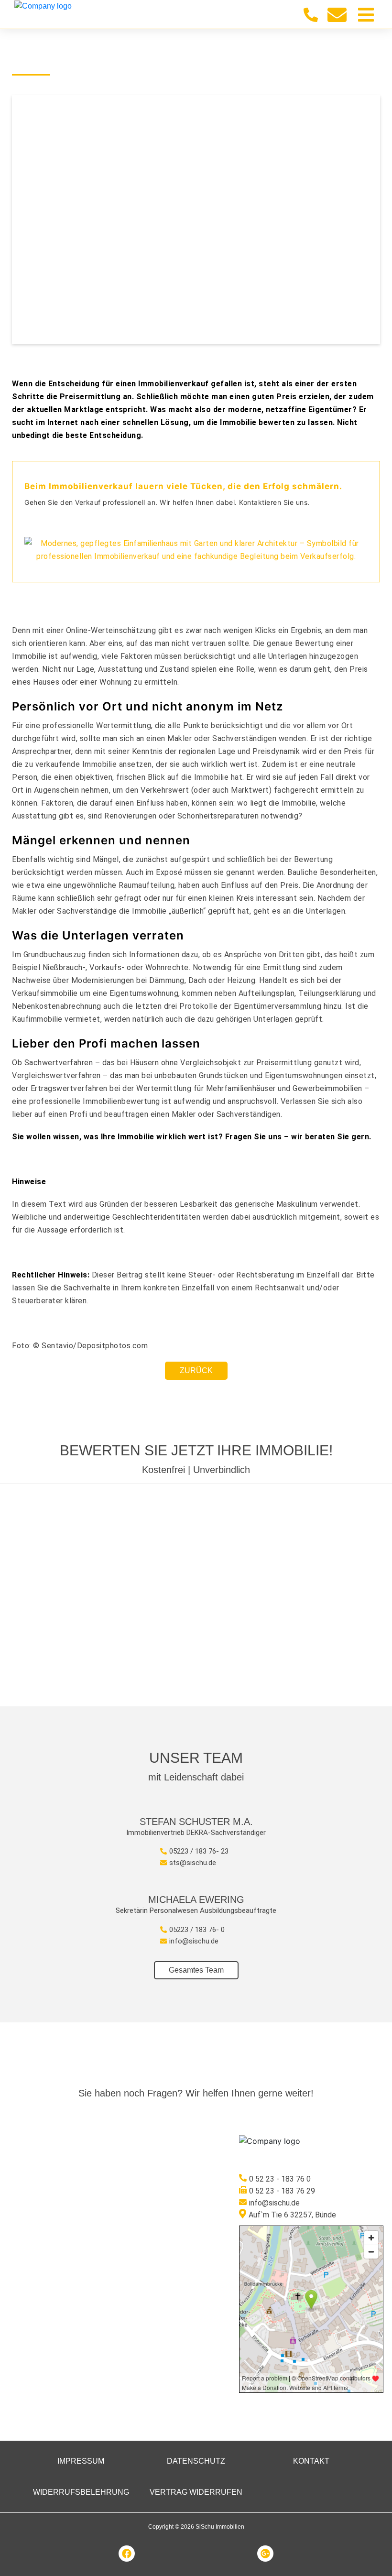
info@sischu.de (194, 1941)
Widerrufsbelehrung (81, 2492)
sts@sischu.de (193, 1863)
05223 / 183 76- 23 (199, 1851)
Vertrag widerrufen (196, 2492)
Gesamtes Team (196, 1970)
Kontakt (311, 2461)
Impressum (81, 2461)
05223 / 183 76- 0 (197, 1930)
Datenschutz (196, 2461)
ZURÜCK (196, 1370)
